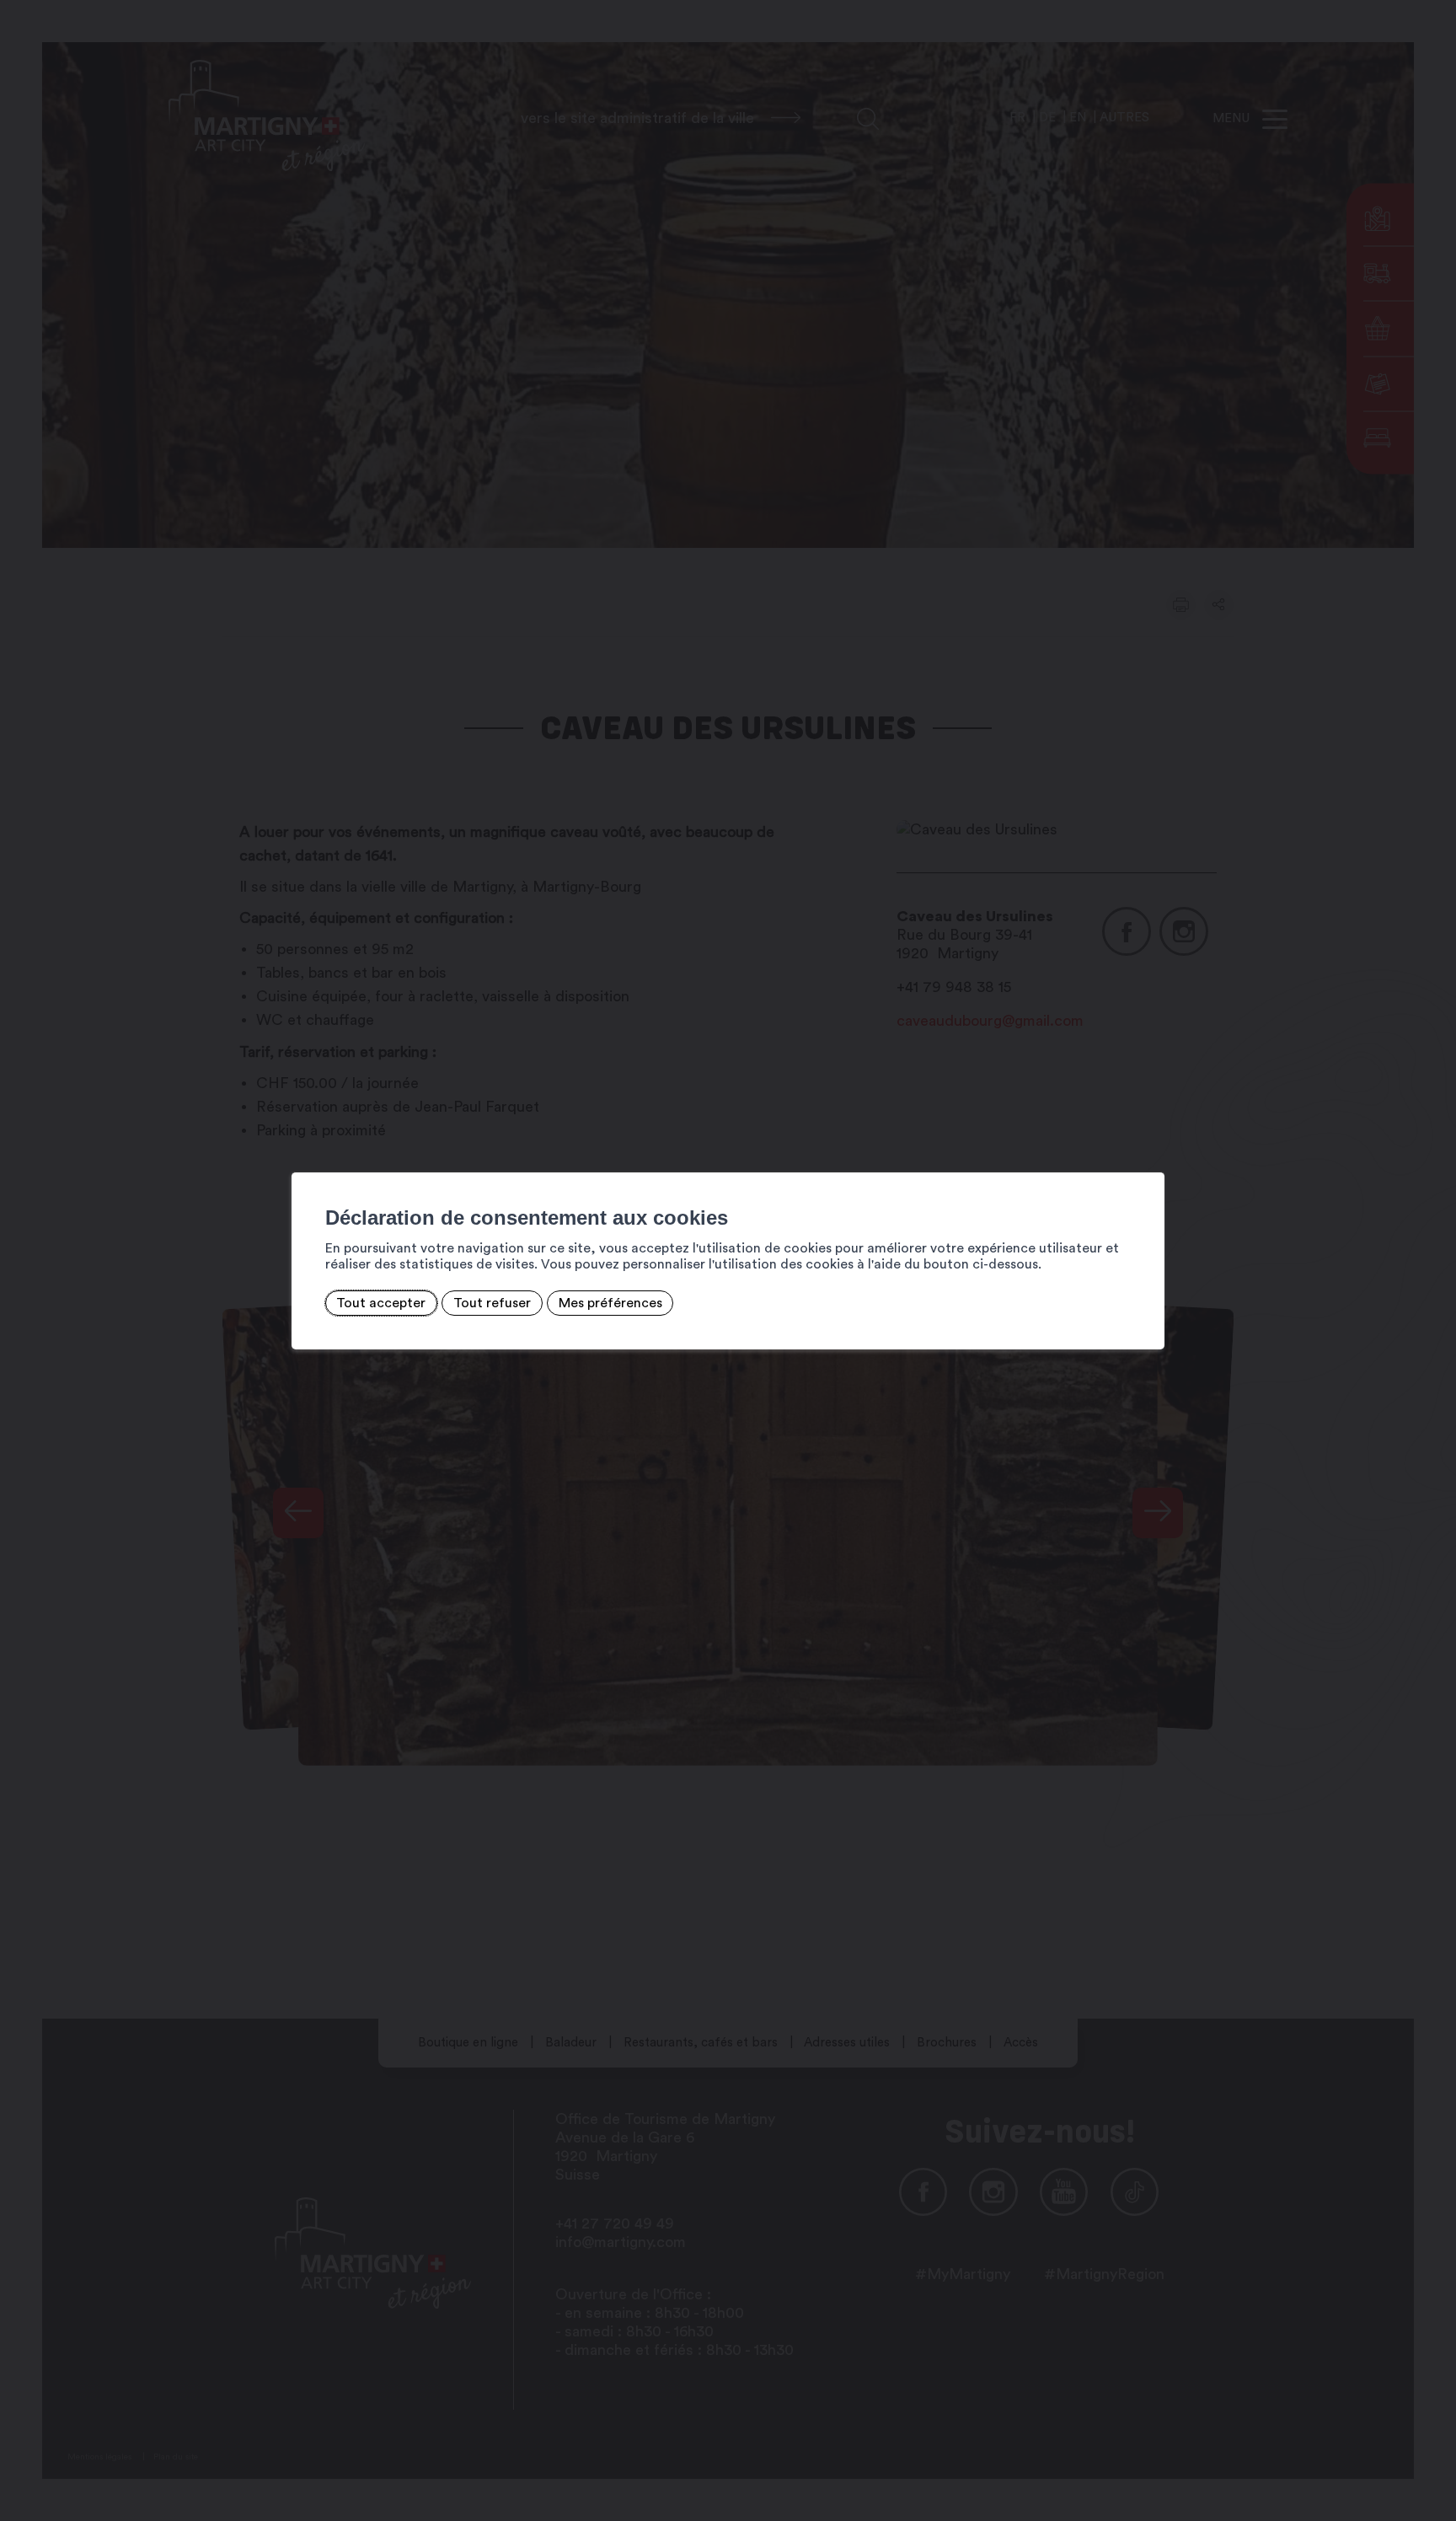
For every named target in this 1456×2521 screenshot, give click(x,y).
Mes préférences (610, 1303)
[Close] (1149, 1154)
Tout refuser (492, 1303)
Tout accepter (381, 1303)
